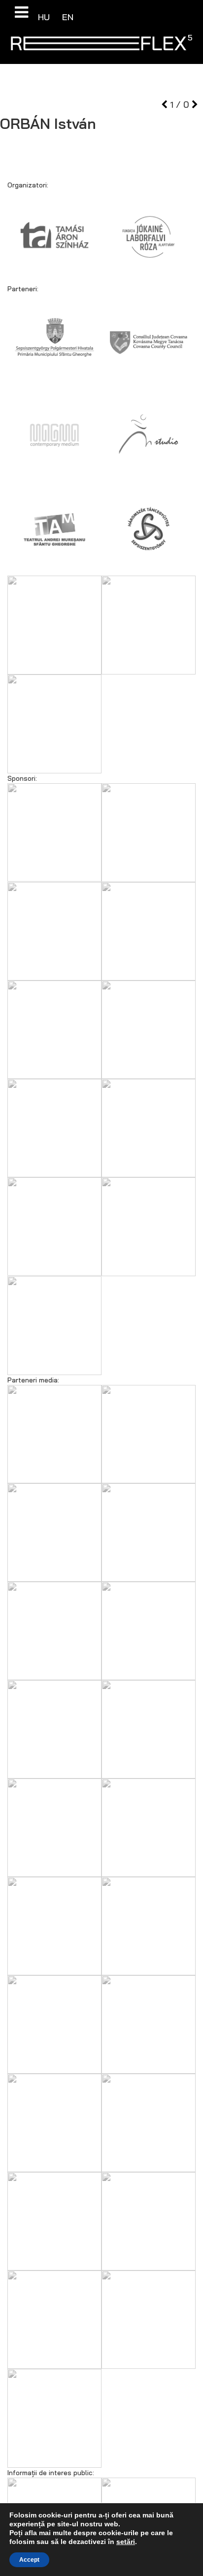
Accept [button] (29, 2560)
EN (68, 17)
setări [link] (126, 2542)
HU (45, 17)
